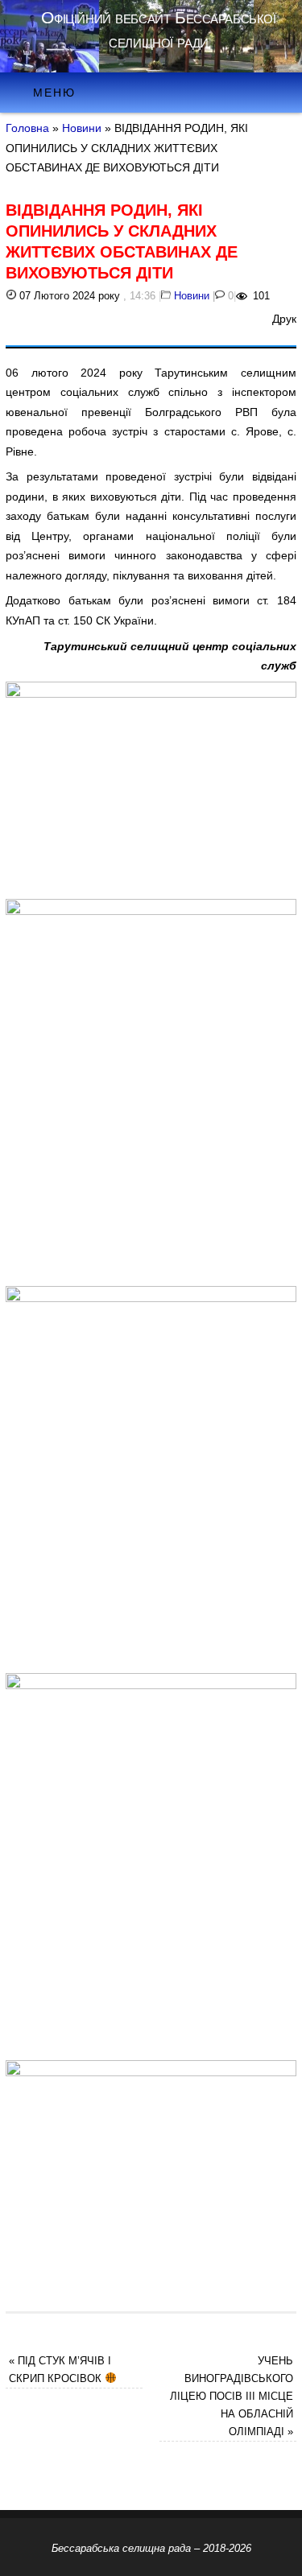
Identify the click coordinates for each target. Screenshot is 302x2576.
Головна (27, 128)
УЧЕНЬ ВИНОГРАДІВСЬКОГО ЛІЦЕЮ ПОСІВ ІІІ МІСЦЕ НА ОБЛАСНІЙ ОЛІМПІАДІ (232, 2396)
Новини (82, 128)
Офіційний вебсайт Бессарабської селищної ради (158, 29)
